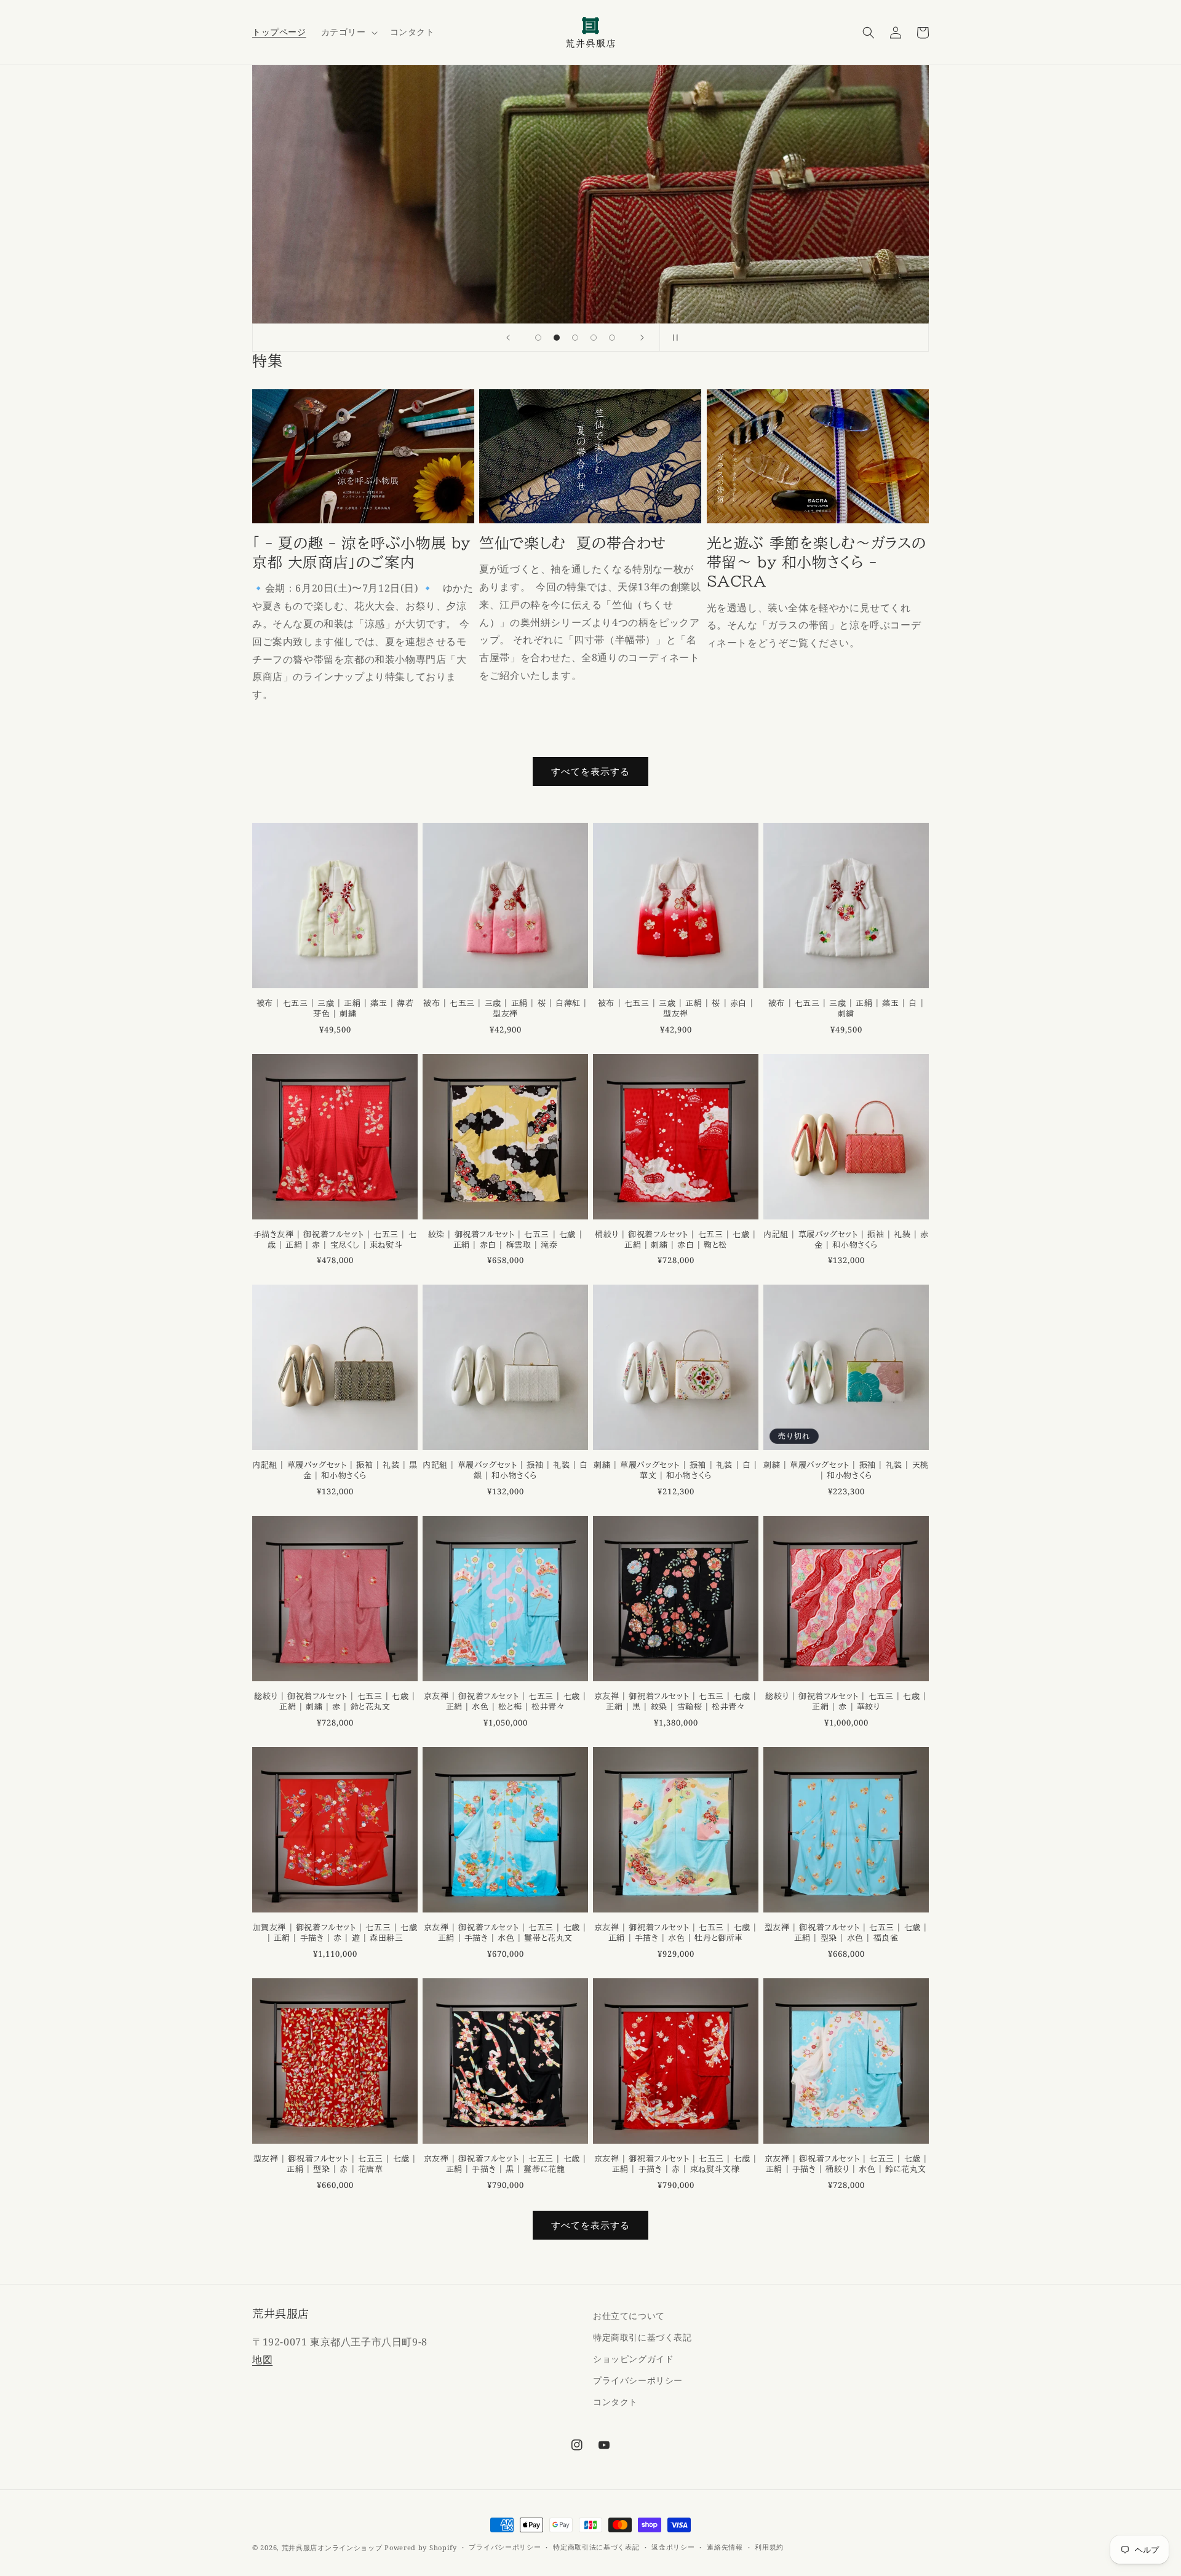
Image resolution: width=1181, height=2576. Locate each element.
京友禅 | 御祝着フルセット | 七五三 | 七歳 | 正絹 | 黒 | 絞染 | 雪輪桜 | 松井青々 (676, 1702)
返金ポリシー (673, 2547)
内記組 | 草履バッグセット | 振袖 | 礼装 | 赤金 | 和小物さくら (846, 1240)
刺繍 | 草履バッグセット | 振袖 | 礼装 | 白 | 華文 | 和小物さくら (675, 1470)
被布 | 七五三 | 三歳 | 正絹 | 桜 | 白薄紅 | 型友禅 (505, 1009)
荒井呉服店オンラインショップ (332, 2547)
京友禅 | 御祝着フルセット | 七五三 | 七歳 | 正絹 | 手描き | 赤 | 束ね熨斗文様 (676, 2164)
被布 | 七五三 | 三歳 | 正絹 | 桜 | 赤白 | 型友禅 (676, 1009)
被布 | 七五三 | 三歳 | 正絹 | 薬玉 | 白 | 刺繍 (846, 1009)
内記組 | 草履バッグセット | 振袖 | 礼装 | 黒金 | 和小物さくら (335, 1470)
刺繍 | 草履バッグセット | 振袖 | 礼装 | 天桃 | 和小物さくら (846, 1470)
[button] (348, 32)
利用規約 (769, 2547)
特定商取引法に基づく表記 (596, 2547)
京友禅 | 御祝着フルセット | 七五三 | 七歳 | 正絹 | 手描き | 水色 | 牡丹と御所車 (676, 1933)
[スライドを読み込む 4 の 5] (594, 338)
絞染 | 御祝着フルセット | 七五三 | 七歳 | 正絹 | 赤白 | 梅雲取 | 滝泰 (506, 1240)
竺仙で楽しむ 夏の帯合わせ (573, 543)
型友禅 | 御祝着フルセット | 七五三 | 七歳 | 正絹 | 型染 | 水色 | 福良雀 (846, 1933)
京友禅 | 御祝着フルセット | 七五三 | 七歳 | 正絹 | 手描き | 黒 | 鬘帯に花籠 (505, 2164)
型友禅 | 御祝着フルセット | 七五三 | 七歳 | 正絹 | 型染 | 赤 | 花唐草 (335, 2164)
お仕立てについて (629, 2316)
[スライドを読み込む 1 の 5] (538, 338)
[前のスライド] (508, 338)
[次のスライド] (642, 338)
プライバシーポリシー (638, 2380)
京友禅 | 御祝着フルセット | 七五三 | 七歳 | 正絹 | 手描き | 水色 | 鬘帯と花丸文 (505, 1933)
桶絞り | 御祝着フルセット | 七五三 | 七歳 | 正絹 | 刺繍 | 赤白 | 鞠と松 (675, 1240)
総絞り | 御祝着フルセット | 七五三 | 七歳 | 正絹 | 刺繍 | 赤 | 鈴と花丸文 (335, 1702)
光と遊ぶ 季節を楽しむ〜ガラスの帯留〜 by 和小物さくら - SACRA (817, 562)
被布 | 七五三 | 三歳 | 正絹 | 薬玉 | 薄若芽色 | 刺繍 (335, 1009)
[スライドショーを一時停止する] (673, 338)
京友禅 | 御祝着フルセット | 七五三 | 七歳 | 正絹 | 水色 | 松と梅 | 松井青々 (505, 1702)
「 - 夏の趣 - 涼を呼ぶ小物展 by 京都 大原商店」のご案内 (361, 553)
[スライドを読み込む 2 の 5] (557, 338)
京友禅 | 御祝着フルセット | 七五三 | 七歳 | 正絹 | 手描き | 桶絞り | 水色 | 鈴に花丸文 (846, 2164)
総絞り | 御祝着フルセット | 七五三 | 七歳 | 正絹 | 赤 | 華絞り (846, 1702)
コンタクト (615, 2402)
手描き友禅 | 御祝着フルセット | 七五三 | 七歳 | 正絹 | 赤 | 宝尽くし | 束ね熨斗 (335, 1240)
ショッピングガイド (633, 2359)
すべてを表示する (590, 771)
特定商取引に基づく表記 (642, 2337)
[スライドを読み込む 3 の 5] (575, 338)
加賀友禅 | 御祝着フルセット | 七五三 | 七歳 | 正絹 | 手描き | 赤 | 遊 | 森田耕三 (335, 1933)
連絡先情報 (725, 2547)
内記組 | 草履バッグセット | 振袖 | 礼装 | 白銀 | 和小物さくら (505, 1470)
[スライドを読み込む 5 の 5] (612, 338)
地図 (262, 2360)
